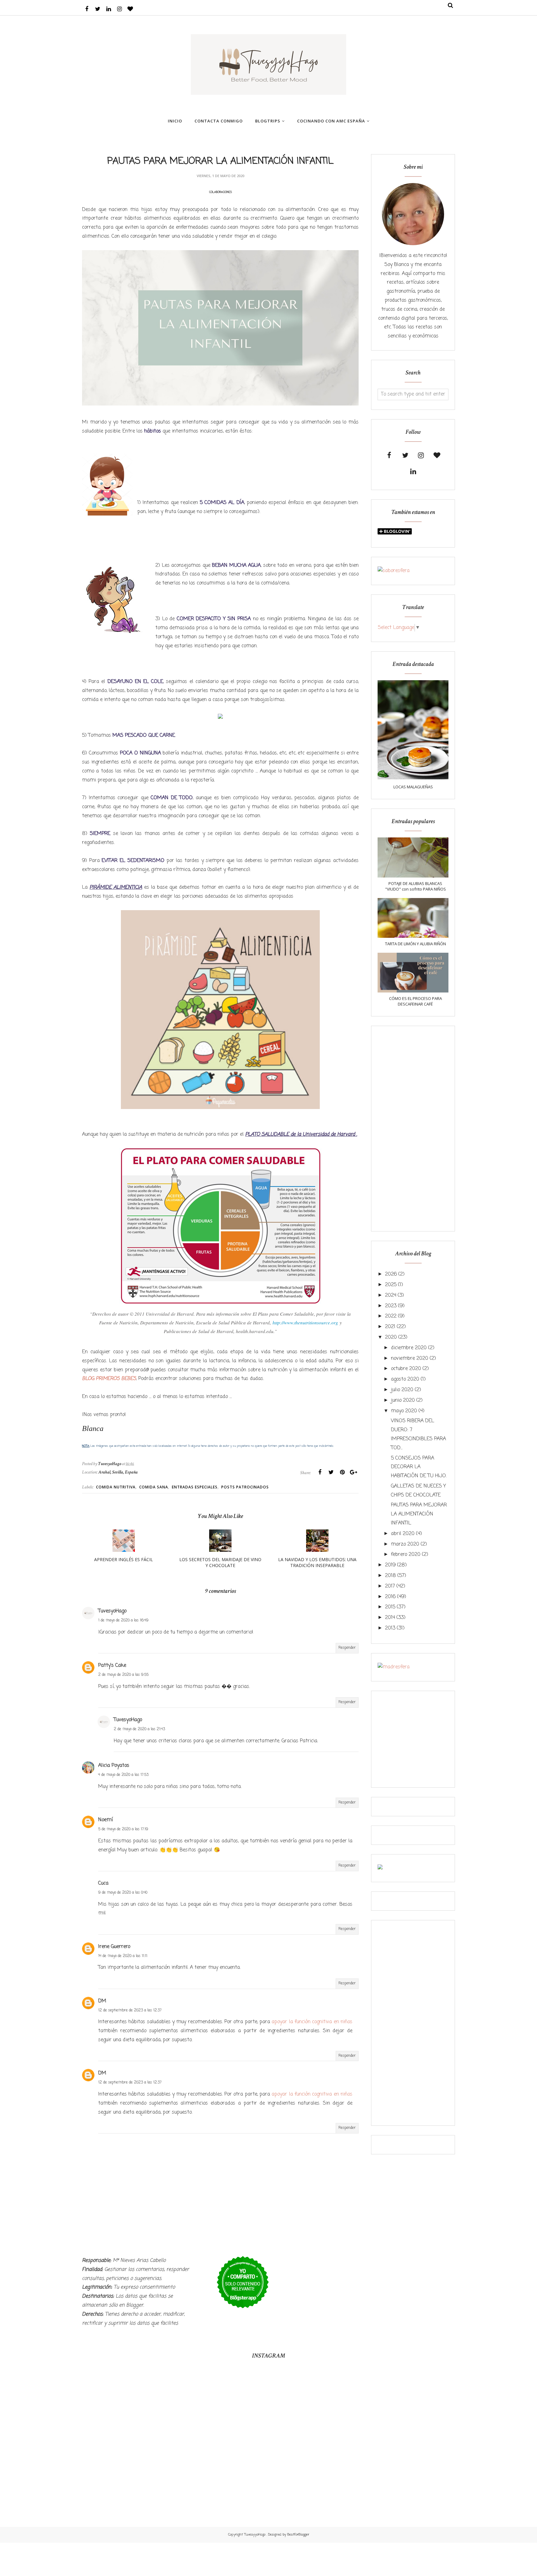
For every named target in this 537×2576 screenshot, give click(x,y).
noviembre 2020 (410, 1359)
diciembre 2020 (409, 1348)
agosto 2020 (405, 1379)
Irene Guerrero (114, 1947)
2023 (391, 1306)
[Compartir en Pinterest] (342, 1472)
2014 (390, 1618)
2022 (391, 1316)
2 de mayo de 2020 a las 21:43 (139, 1729)
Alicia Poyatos (114, 1766)
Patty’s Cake (112, 1666)
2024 (391, 1295)
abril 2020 (403, 1534)
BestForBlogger (298, 2535)
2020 (391, 1337)
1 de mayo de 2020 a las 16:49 (123, 1620)
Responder (347, 1648)
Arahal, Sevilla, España (118, 1472)
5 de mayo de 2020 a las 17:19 (123, 1829)
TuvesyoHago (112, 1611)
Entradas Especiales (195, 1487)
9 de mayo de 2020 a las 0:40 (123, 1893)
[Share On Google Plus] (353, 1472)
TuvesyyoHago (255, 2535)
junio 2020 (403, 1400)
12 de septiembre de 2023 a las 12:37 (130, 2010)
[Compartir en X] (331, 1472)
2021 (390, 1327)
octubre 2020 (406, 1369)
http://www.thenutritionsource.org (305, 1322)
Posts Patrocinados (245, 1487)
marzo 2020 (405, 1544)
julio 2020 (402, 1390)
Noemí (106, 1820)
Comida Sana (154, 1487)
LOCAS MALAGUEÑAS (413, 787)
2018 (390, 1576)
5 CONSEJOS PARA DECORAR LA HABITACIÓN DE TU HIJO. (419, 1467)
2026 (391, 1274)
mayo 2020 (404, 1411)
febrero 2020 (406, 1555)
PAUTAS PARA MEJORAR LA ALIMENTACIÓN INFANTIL (419, 1514)
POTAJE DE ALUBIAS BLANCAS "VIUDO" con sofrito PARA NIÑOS (415, 886)
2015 (390, 1607)
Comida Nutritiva (116, 1487)
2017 (390, 1586)
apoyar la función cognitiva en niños (312, 2022)
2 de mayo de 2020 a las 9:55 (123, 1675)
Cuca (103, 1883)
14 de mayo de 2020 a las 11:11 (123, 1956)
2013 (390, 1628)
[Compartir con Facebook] (320, 1472)
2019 (390, 1565)
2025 (391, 1285)
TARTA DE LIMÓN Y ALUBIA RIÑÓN (415, 944)
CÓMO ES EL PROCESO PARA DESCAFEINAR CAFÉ (415, 1001)
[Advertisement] (413, 1129)
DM (102, 2001)
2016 (390, 1597)
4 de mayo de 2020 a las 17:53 (123, 1775)
